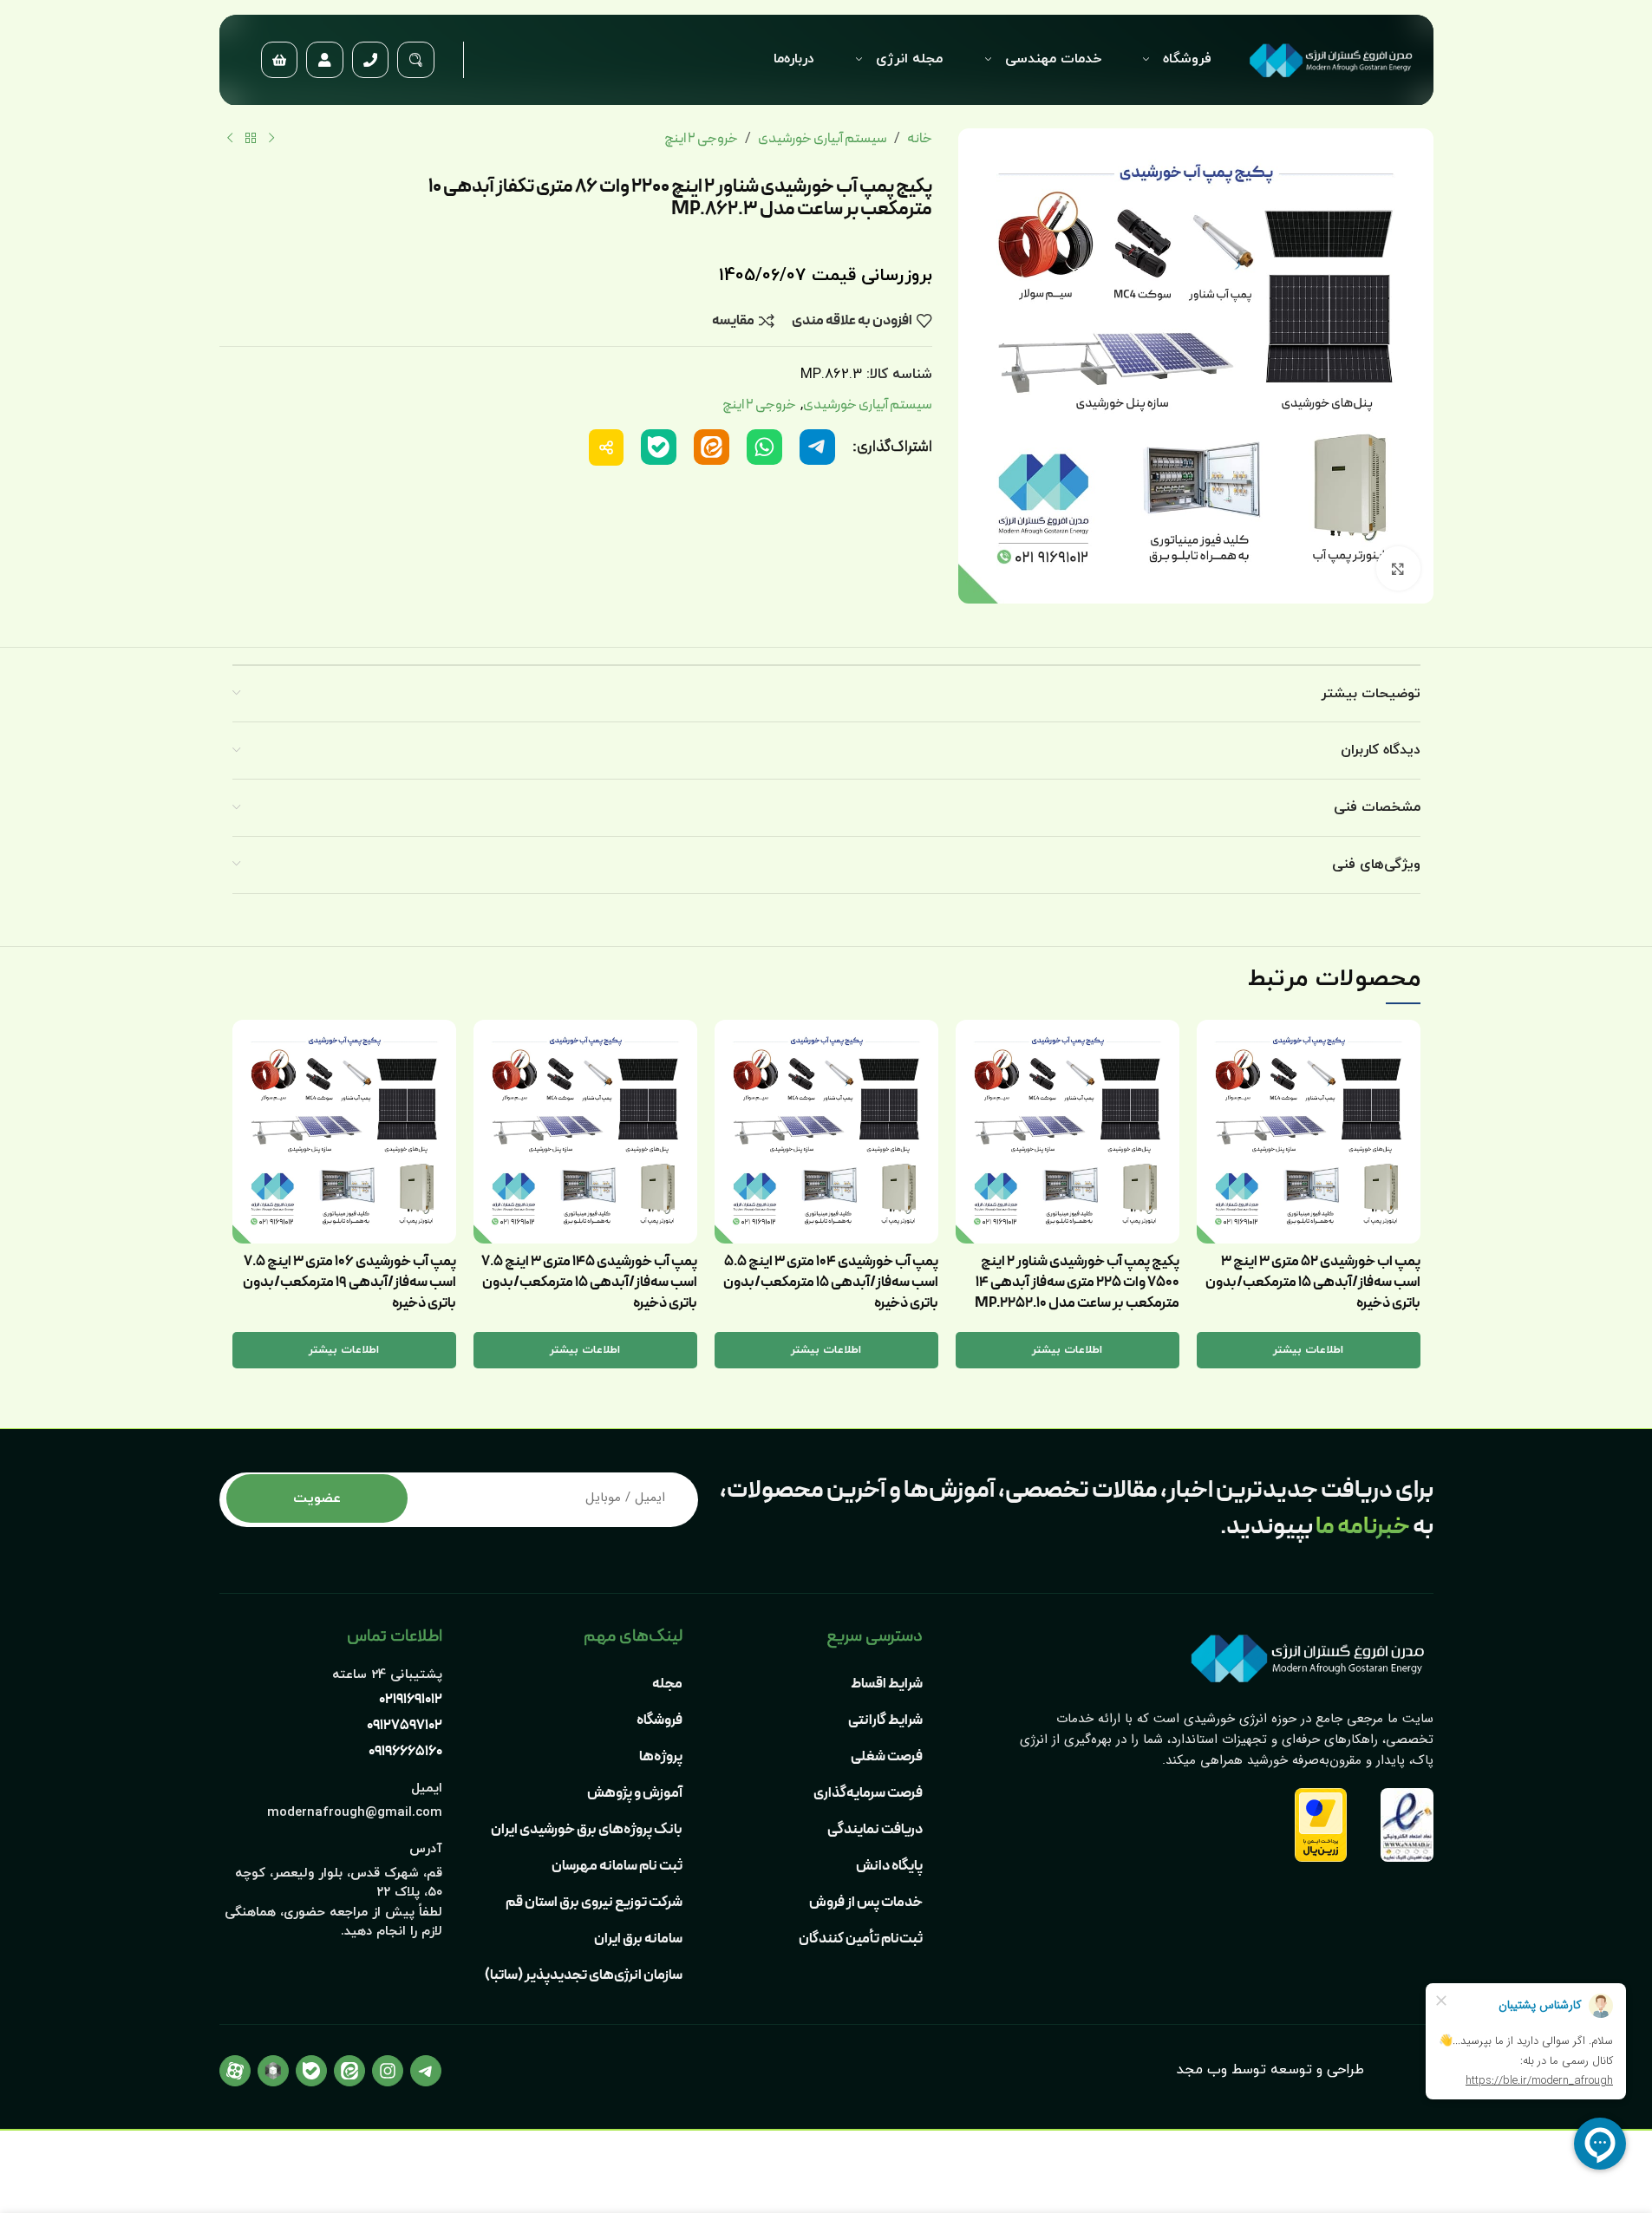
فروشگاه (1187, 59)
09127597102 (405, 1726)
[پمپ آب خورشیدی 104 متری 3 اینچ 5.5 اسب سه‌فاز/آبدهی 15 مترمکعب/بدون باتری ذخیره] (826, 1132)
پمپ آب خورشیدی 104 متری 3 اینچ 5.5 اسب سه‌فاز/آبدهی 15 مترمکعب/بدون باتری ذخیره (831, 1282)
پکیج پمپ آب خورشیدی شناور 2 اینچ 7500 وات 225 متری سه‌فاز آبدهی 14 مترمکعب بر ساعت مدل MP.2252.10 (1077, 1282)
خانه (920, 139)
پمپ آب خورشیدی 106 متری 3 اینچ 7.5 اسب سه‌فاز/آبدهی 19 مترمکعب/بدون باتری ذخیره (349, 1282)
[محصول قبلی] (271, 139)
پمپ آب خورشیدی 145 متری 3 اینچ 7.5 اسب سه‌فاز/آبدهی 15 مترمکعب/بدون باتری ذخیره (589, 1282)
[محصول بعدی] (230, 139)
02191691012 (411, 1700)
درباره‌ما (794, 59)
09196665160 (405, 1752)
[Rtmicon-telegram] (426, 2071)
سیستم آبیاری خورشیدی (823, 139)
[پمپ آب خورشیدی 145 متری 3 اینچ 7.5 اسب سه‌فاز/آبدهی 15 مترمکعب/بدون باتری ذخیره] (585, 1132)
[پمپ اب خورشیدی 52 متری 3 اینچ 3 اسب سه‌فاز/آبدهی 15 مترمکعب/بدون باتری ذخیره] (1309, 1132)
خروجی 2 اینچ (701, 139)
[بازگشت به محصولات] (251, 139)
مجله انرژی (909, 59)
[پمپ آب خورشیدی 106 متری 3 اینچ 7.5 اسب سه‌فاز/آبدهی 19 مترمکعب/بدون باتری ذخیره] (344, 1132)
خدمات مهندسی (1053, 59)
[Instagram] (388, 2071)
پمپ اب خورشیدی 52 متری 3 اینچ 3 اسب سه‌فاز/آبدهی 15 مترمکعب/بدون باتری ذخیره (1313, 1282)
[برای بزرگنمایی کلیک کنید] (1398, 568)
